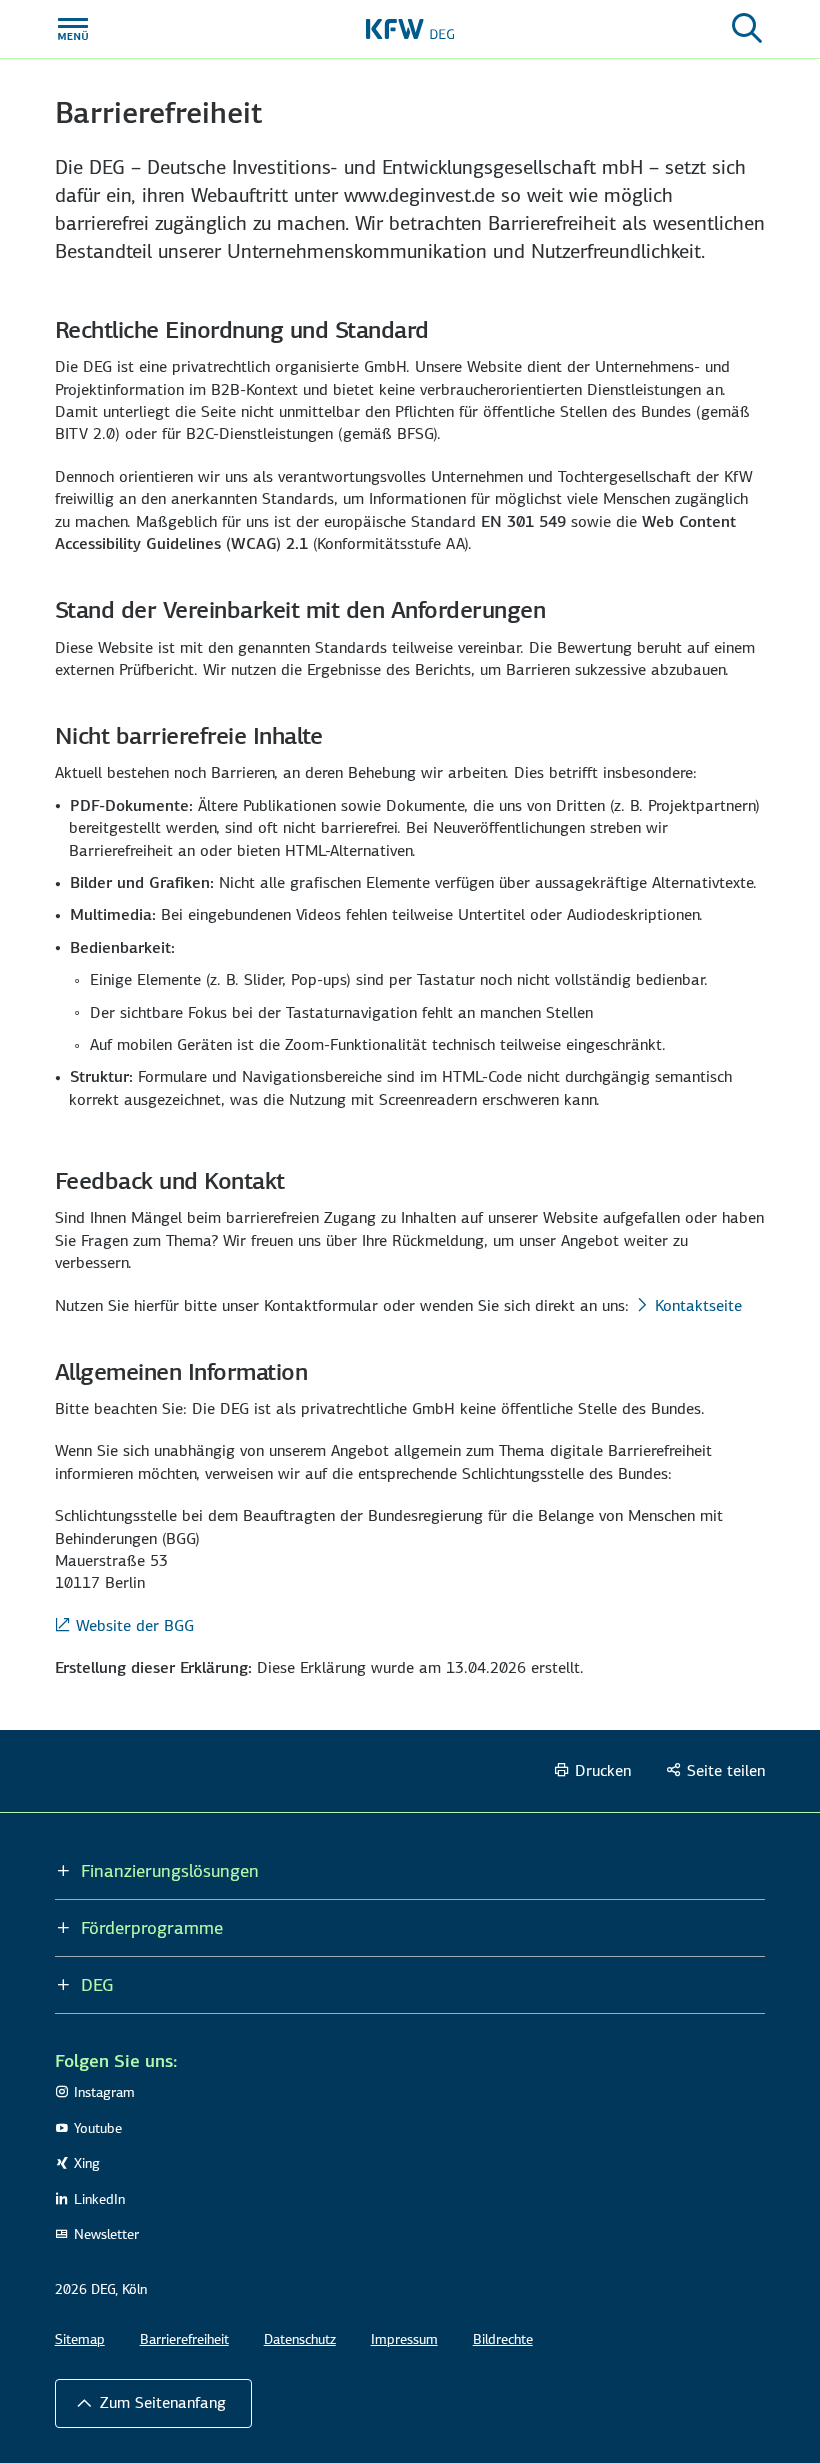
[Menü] (73, 29)
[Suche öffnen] (747, 29)
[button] (153, 2403)
